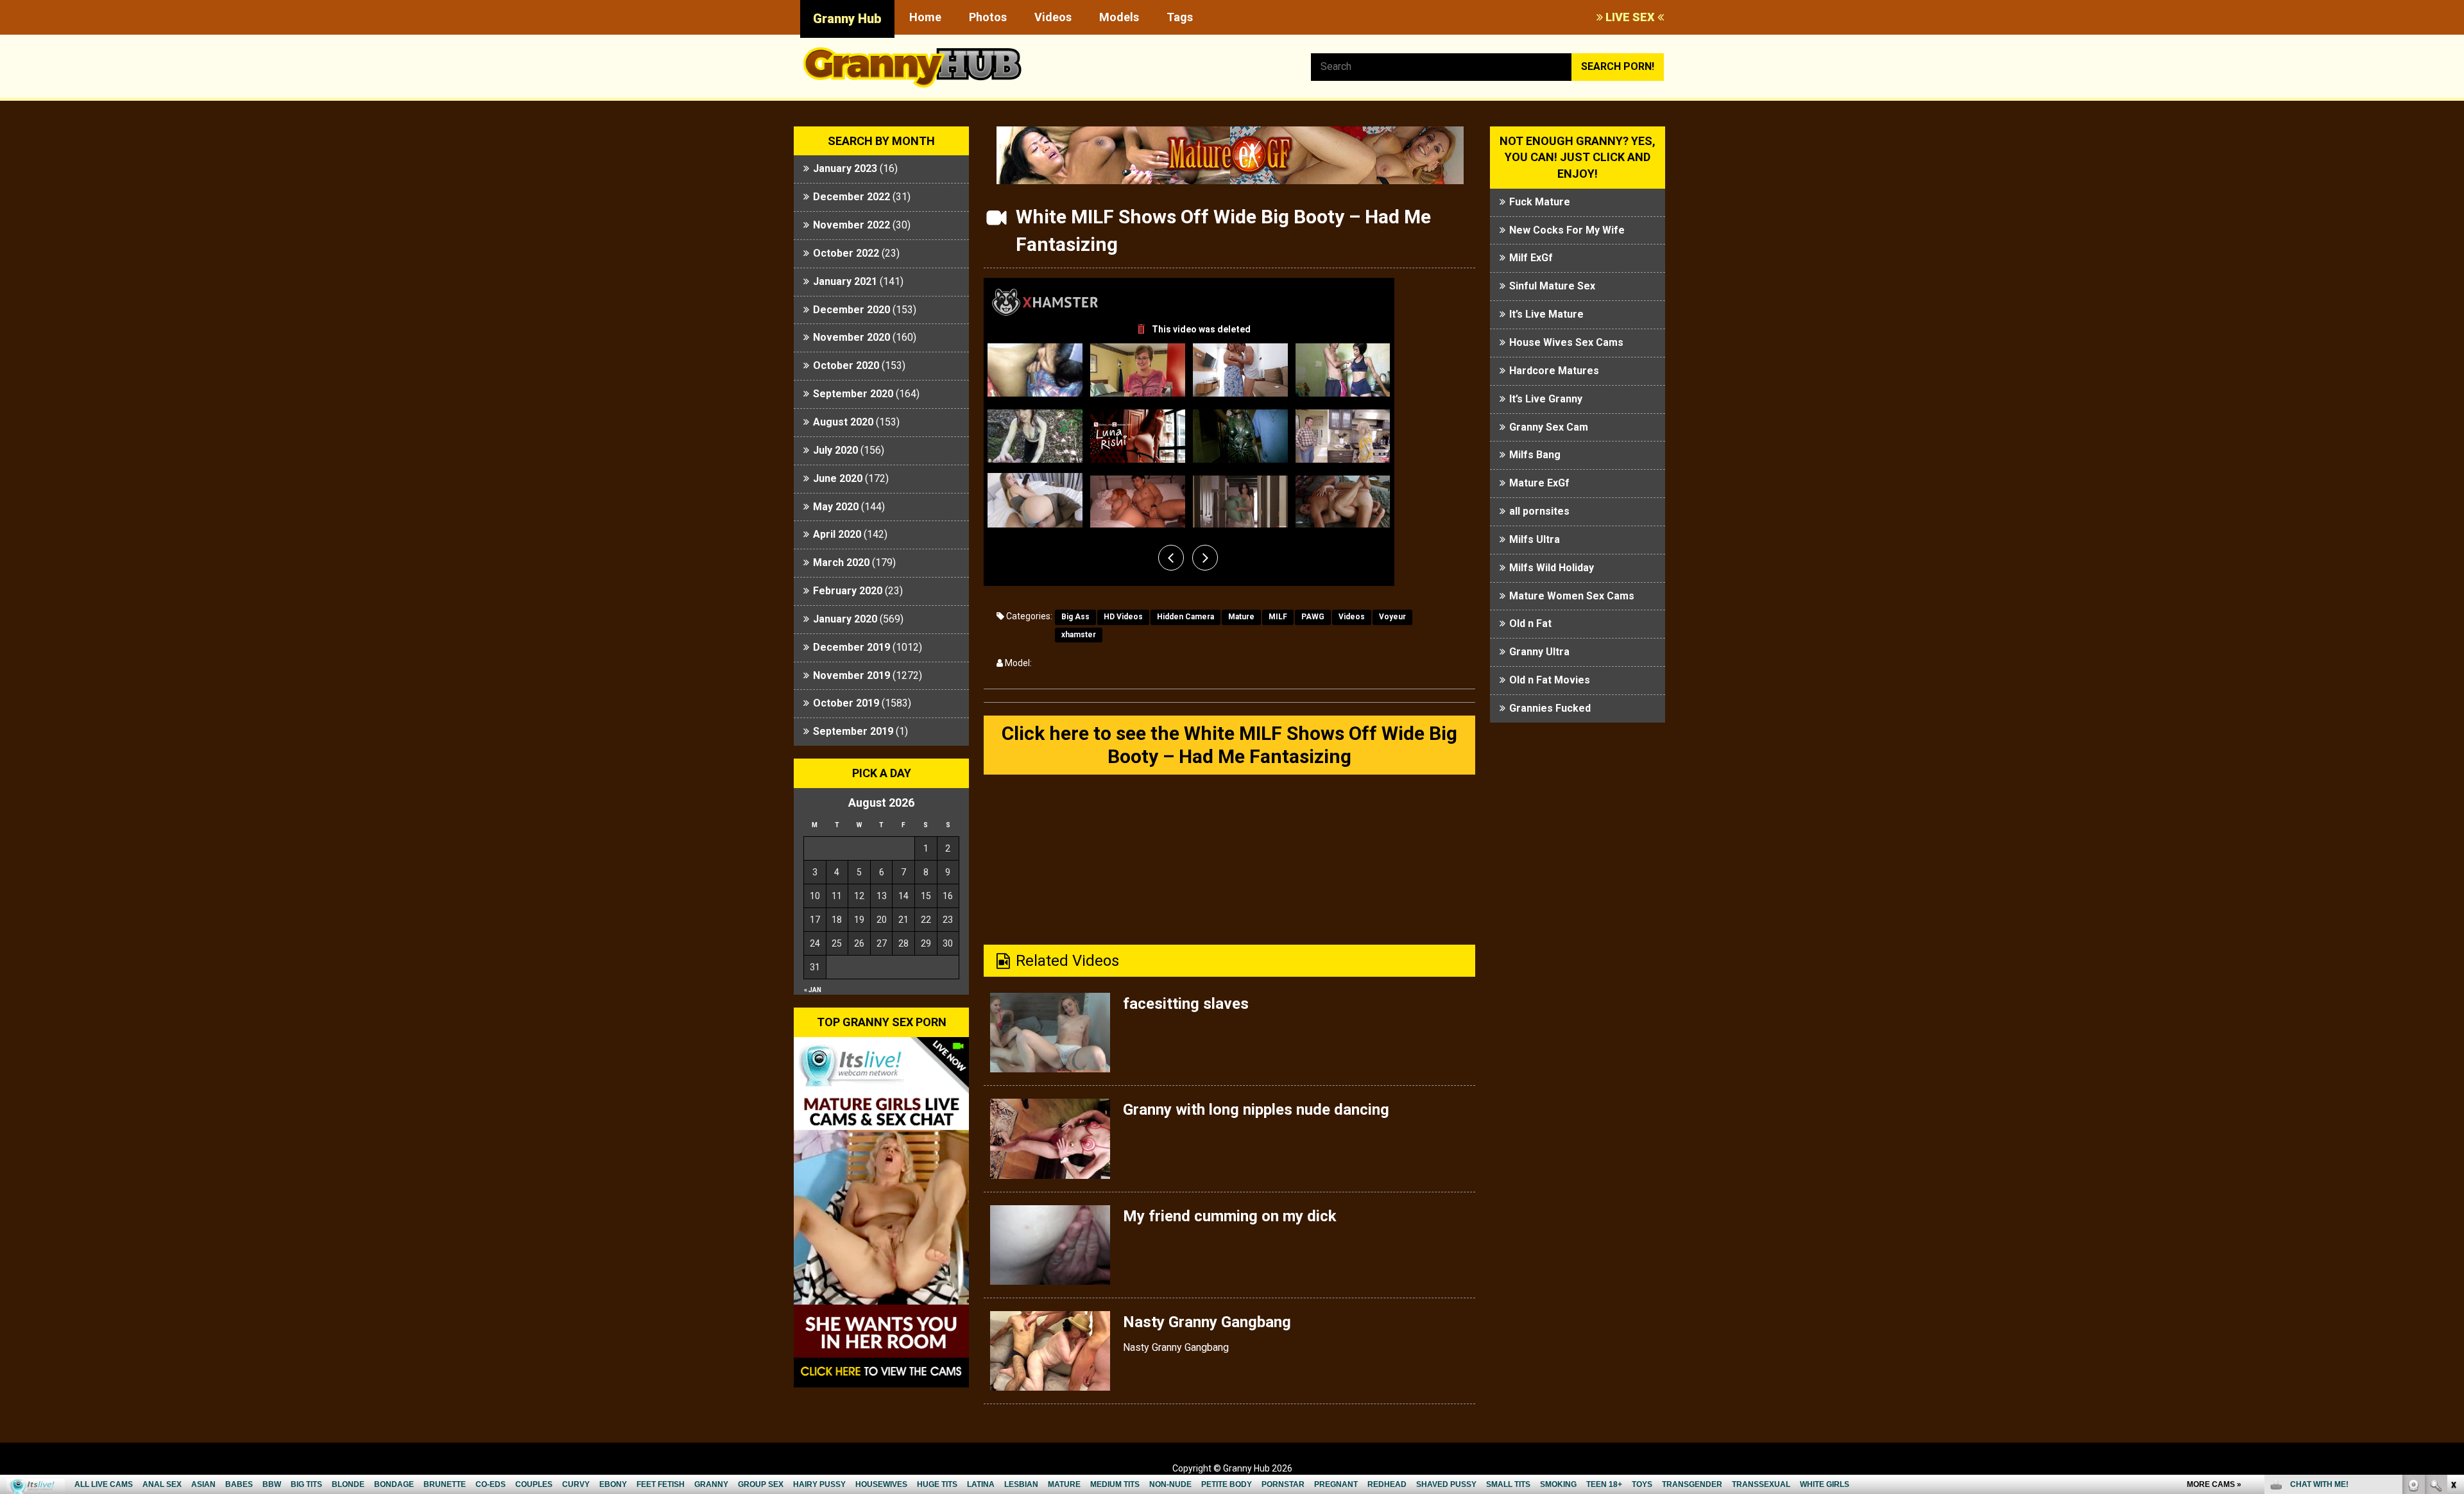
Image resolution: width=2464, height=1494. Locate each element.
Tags (1180, 17)
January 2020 (845, 619)
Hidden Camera (1185, 617)
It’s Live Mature (1546, 314)
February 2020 (848, 591)
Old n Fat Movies (1550, 680)
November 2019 (851, 675)
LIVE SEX (1630, 17)
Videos (1053, 17)
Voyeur (1392, 617)
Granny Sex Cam (1549, 427)
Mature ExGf (1539, 483)
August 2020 (843, 422)
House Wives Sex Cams (1566, 342)
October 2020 (846, 365)
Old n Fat (1530, 623)
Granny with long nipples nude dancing (1256, 1110)
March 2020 (841, 562)
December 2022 (851, 197)
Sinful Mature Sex (1552, 286)
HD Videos (1123, 617)
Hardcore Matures (1554, 371)
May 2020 (836, 507)
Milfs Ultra (1535, 539)
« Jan (813, 990)
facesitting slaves (1186, 1004)
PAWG (1313, 617)
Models (1119, 17)
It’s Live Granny (1546, 399)
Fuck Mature (1540, 202)
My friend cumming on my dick (1230, 1216)
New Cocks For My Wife (1567, 230)
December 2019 (851, 647)
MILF (1278, 617)
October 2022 (846, 253)
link (2453, 1293)
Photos (988, 17)
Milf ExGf (1531, 258)
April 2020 (837, 534)
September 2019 (853, 731)
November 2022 (851, 225)
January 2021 (845, 281)
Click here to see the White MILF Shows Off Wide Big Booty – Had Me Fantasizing (1229, 745)
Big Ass (1075, 617)
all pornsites (1539, 511)
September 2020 (853, 394)
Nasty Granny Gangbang (1207, 1322)
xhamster (1079, 635)
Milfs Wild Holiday (1552, 568)
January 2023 (845, 168)
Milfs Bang (1535, 455)
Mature (1241, 617)
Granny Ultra (1539, 652)
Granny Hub (847, 19)
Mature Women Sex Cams (1572, 596)
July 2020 (835, 450)
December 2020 (851, 310)
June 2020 (838, 478)
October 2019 (846, 703)
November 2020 (851, 337)
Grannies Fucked (1550, 708)
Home (925, 17)
